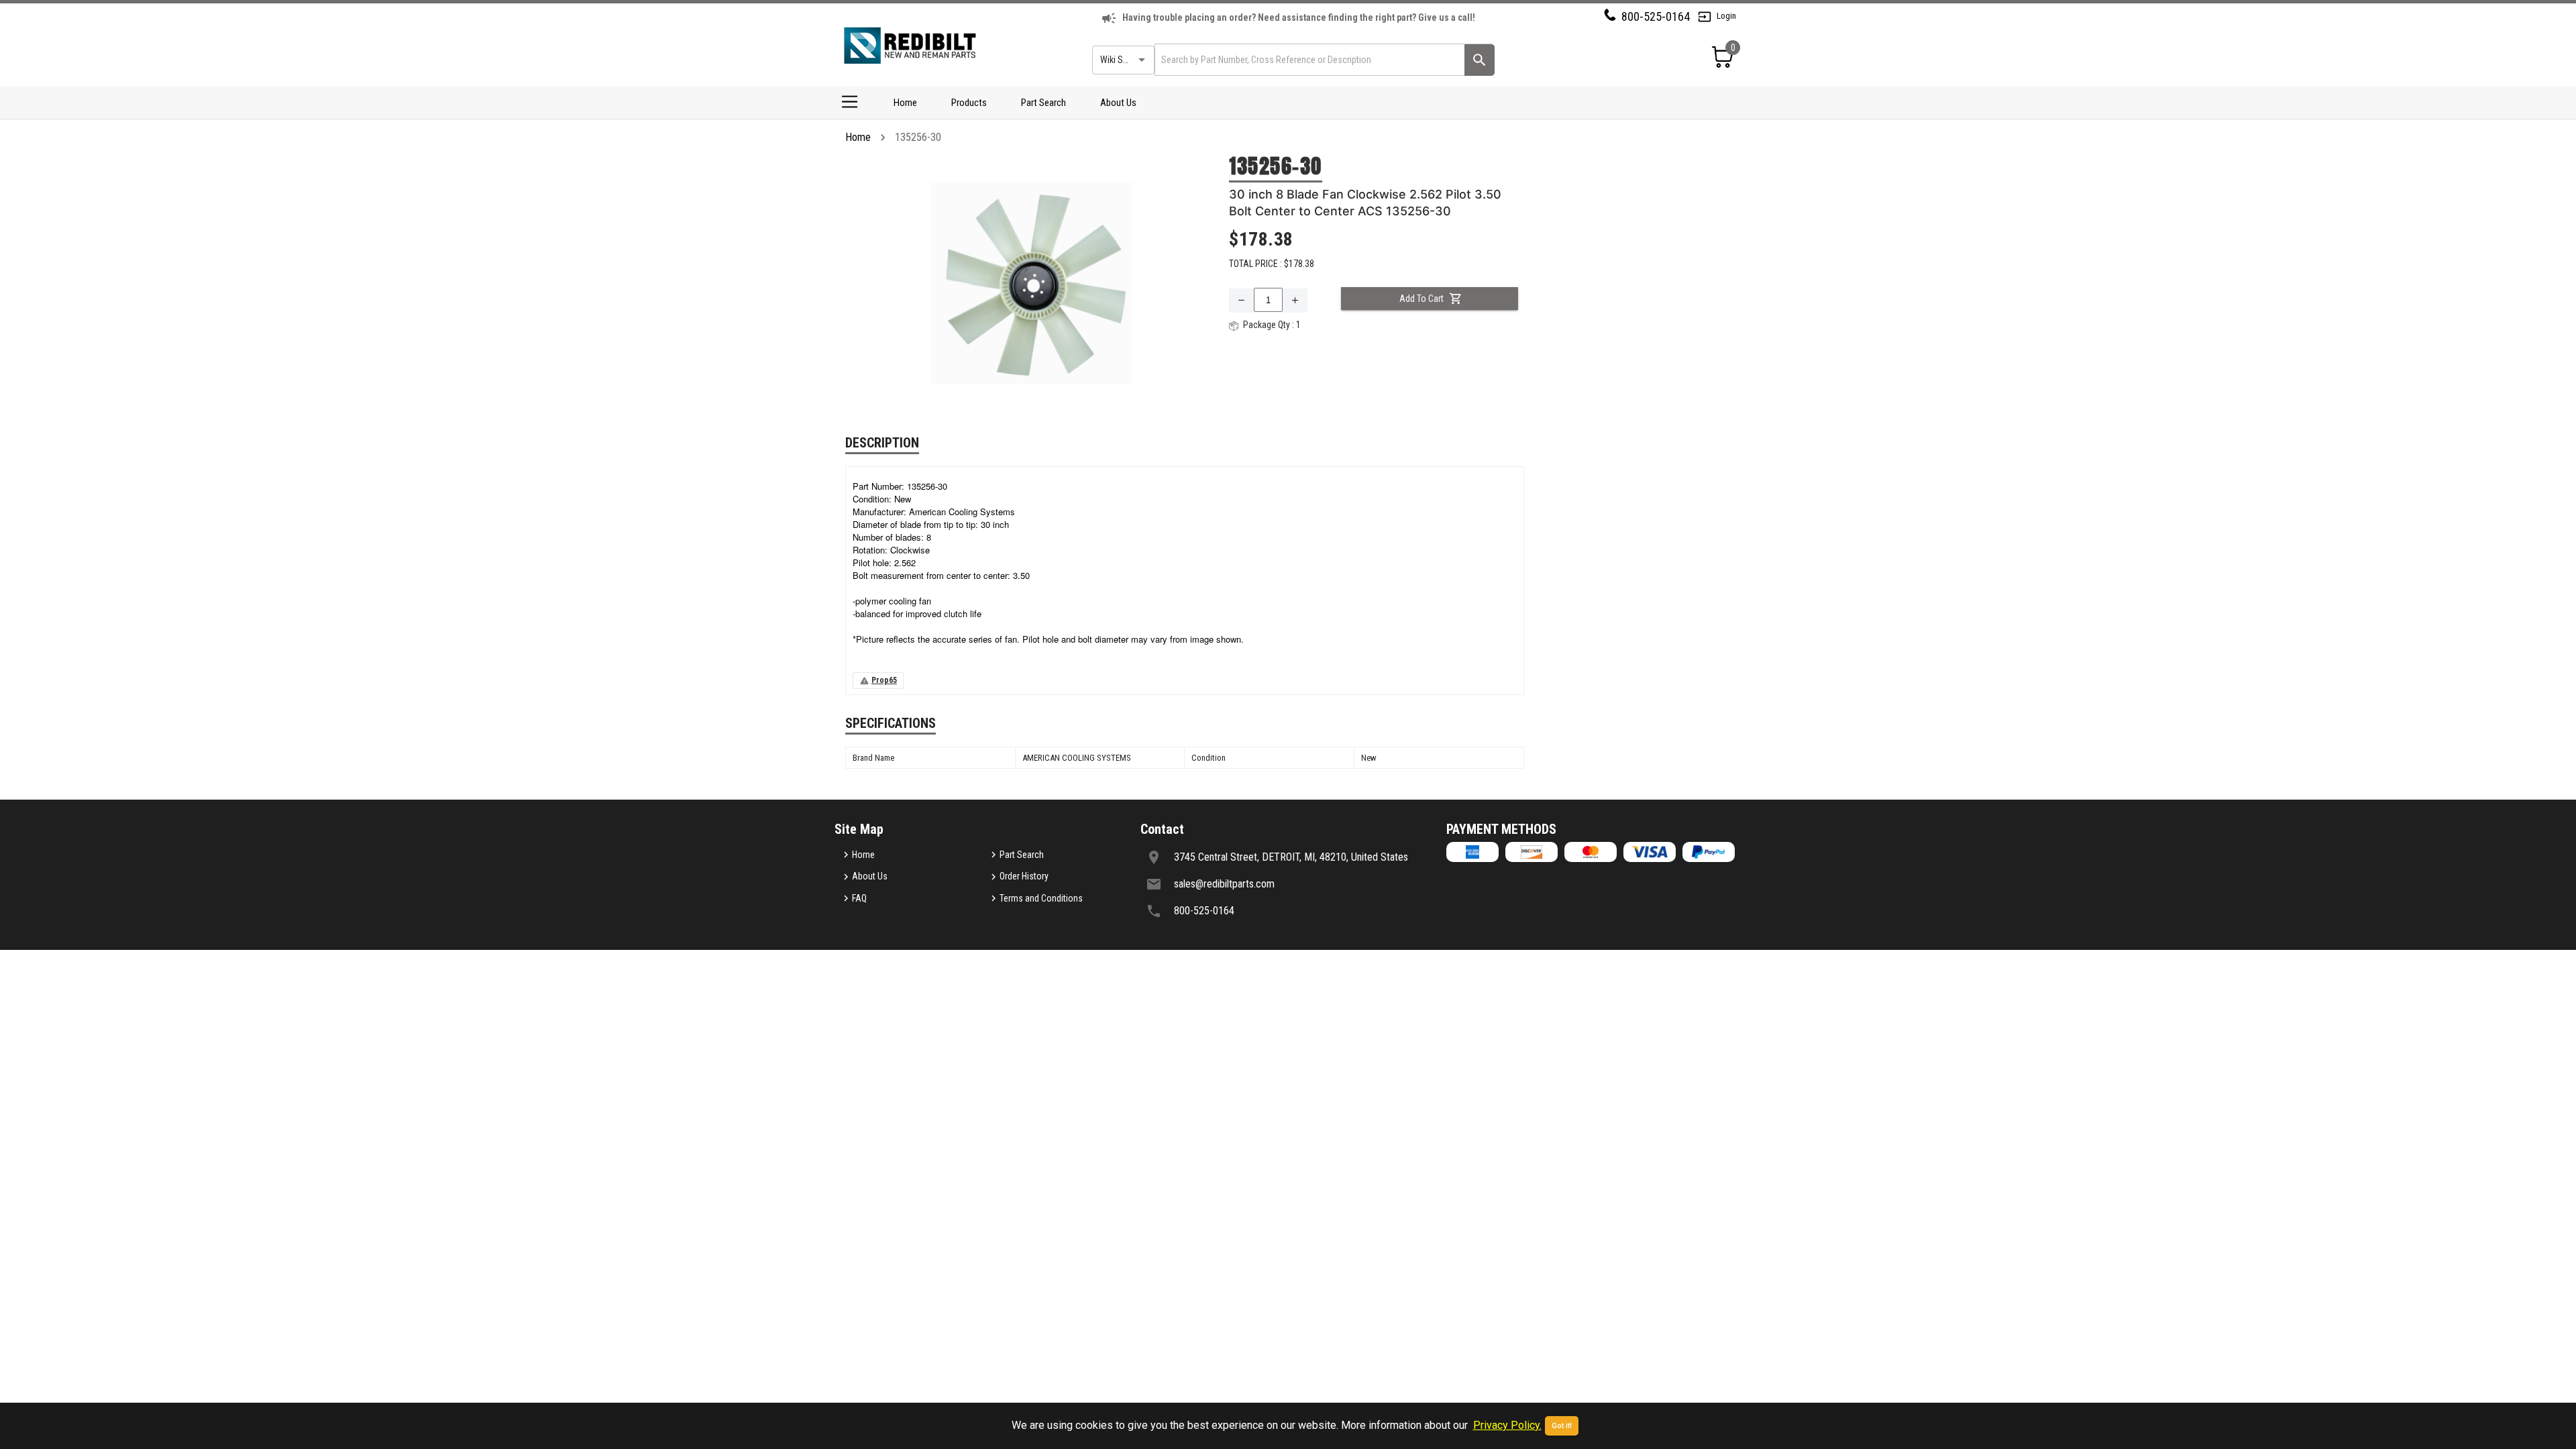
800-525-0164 (1656, 16)
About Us (1118, 103)
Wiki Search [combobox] (1122, 60)
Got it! (1562, 1426)
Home (905, 103)
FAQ (859, 898)
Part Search (1043, 103)
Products (969, 103)
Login (1726, 16)
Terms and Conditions (1041, 898)
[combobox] (1308, 59)
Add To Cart (1421, 299)
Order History (1024, 876)
